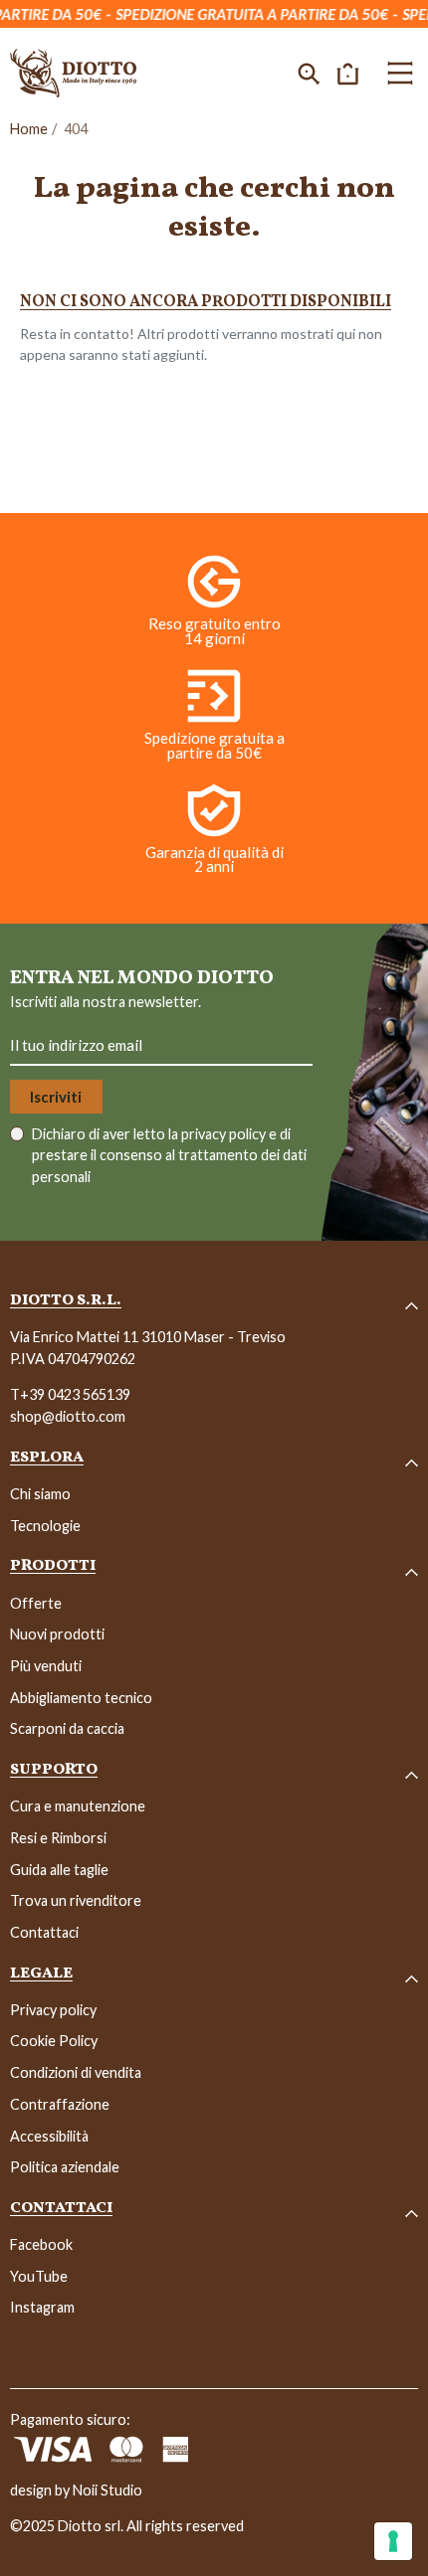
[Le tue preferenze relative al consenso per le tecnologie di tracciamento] (393, 2541)
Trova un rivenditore (76, 1900)
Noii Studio (107, 2490)
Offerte (36, 1603)
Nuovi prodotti (57, 1634)
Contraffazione (60, 2104)
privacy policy (225, 1134)
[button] (309, 73)
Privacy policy (53, 2010)
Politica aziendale (65, 2167)
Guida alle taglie (59, 1870)
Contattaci (44, 1932)
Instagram (42, 2307)
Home (29, 129)
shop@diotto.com (68, 1416)
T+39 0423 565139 (70, 1394)
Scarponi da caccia (67, 1728)
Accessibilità (49, 2136)
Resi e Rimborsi (58, 1838)
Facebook (41, 2244)
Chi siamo (40, 1494)
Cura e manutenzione (78, 1806)
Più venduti (46, 1666)
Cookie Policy (54, 2041)
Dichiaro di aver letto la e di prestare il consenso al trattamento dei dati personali (169, 1155)
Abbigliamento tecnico (81, 1698)
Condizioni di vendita (76, 2072)
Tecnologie (45, 1526)
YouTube (39, 2276)
